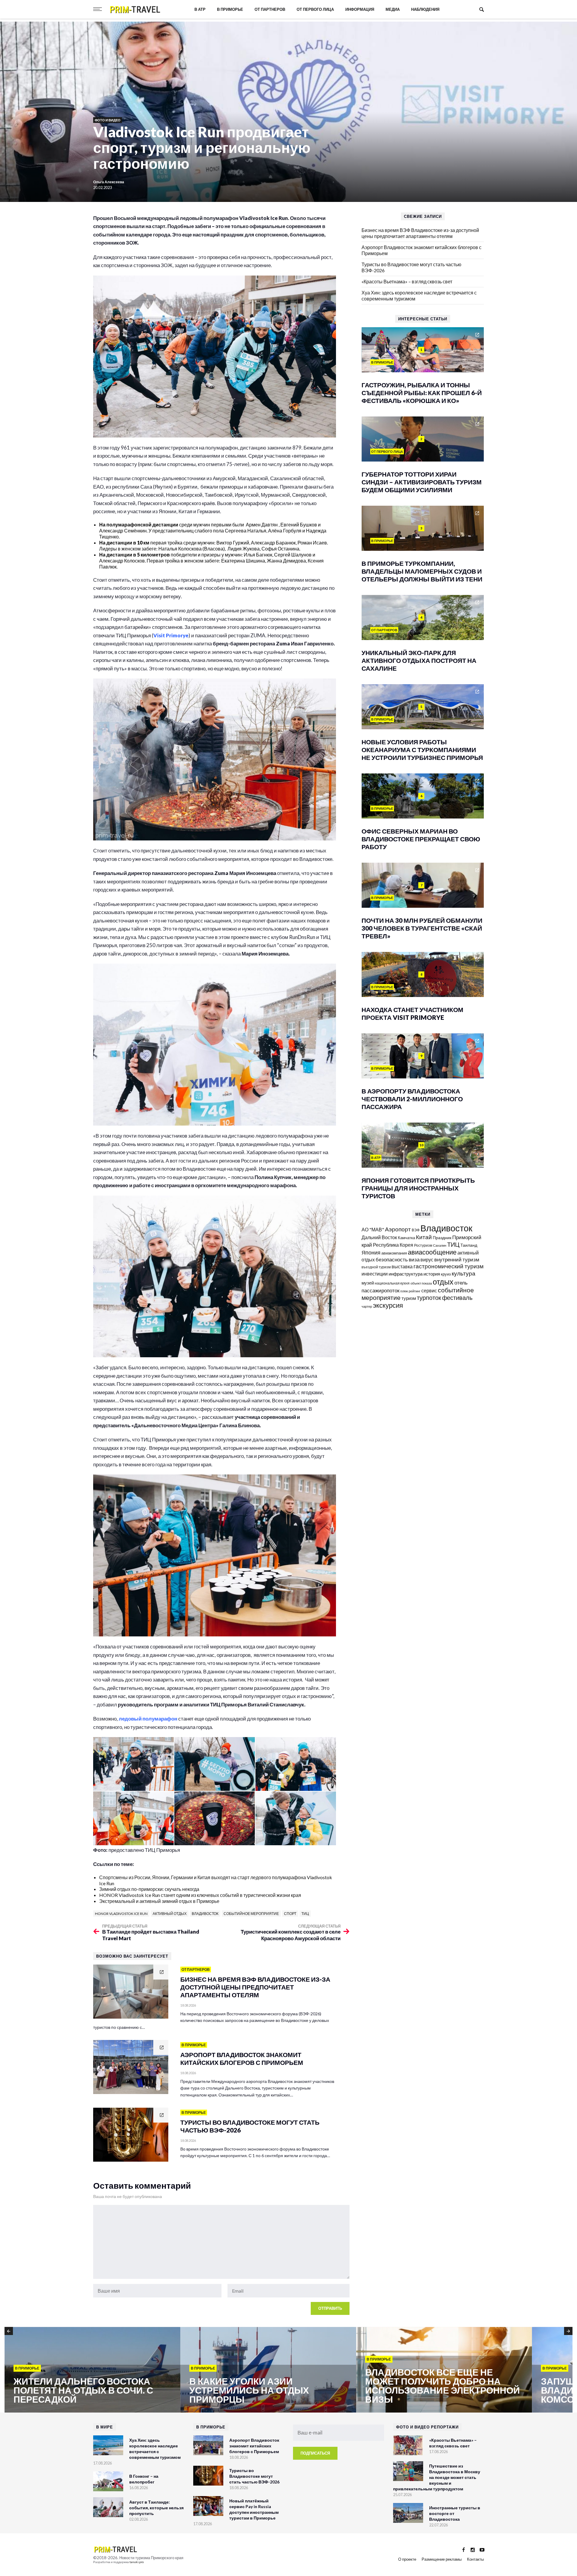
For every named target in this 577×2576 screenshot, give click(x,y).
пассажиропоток (380, 1290)
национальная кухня (392, 1283)
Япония (371, 1252)
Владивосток (205, 1914)
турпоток (429, 1297)
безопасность (392, 1260)
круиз (446, 1274)
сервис (429, 1290)
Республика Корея (393, 1245)
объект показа (421, 1283)
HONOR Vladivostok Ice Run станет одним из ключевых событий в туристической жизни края (200, 1895)
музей (368, 1283)
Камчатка (406, 1238)
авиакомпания (394, 1253)
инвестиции (375, 1274)
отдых (443, 1282)
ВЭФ (416, 1230)
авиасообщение (432, 1252)
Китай (424, 1237)
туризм (409, 1298)
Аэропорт (398, 1229)
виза (414, 1259)
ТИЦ (305, 1914)
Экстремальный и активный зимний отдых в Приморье (159, 1901)
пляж (404, 1291)
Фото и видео (108, 120)
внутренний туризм (457, 1259)
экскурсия (388, 1305)
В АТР (200, 9)
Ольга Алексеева (109, 182)
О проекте (407, 2559)
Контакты (475, 2559)
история (432, 1274)
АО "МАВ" (373, 1229)
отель (461, 1283)
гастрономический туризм (449, 1266)
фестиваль (457, 1297)
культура (464, 1273)
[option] (92, 2370)
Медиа (393, 9)
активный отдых (170, 1914)
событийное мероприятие (251, 1914)
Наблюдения (425, 9)
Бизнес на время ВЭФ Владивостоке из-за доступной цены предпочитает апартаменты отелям (420, 233)
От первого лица (315, 9)
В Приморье (230, 9)
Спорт (290, 1914)
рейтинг (415, 1291)
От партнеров (270, 9)
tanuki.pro (137, 2562)
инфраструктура (406, 1274)
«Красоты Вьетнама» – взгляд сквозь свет (407, 281)
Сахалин (440, 1245)
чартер (367, 1306)
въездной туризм (376, 1267)
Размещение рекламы (442, 2559)
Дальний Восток (379, 1237)
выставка (402, 1266)
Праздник (442, 1238)
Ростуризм (423, 1245)
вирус (427, 1259)
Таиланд (469, 1245)
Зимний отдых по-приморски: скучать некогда (149, 1889)
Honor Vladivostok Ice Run (121, 1914)
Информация (360, 9)
